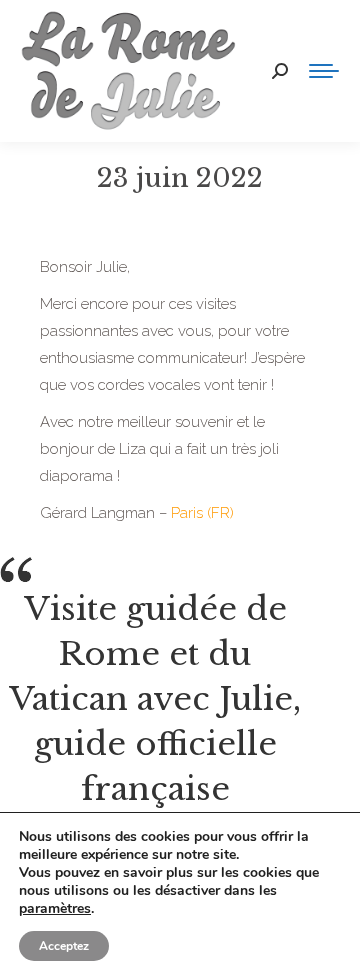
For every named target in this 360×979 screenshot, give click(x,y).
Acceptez (64, 946)
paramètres (55, 909)
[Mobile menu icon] (324, 71)
